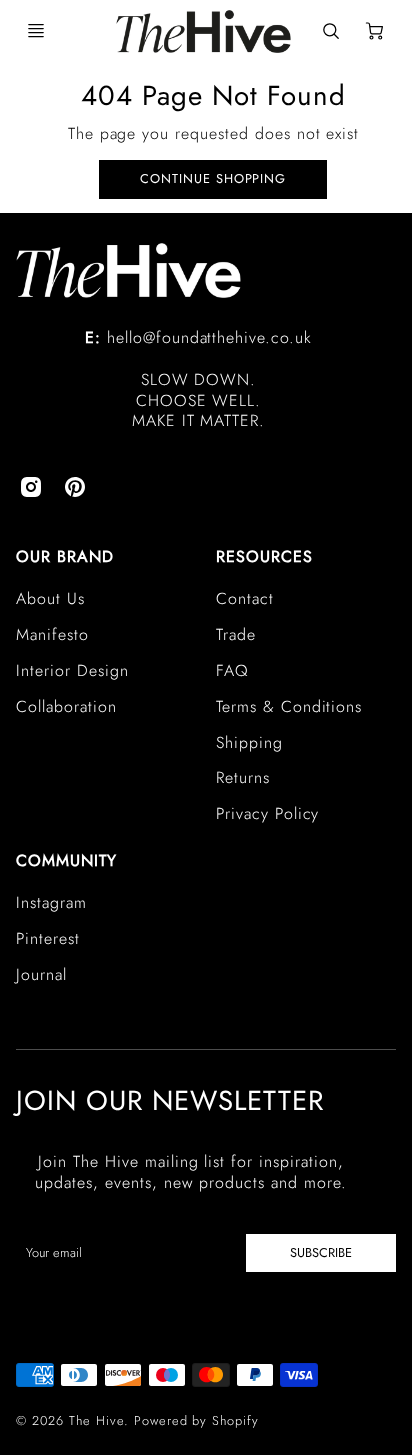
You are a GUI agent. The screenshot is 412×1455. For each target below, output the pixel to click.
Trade (236, 634)
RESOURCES (264, 556)
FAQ (232, 670)
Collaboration (66, 706)
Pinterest (48, 938)
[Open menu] (36, 31)
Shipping (249, 742)
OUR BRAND (65, 556)
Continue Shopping (213, 178)
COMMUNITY (66, 860)
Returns (243, 777)
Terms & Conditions (289, 706)
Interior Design (72, 670)
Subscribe (321, 1252)
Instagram (51, 902)
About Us (50, 598)
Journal (41, 974)
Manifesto (52, 634)
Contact (245, 598)
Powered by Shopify (196, 1420)
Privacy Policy (267, 813)
